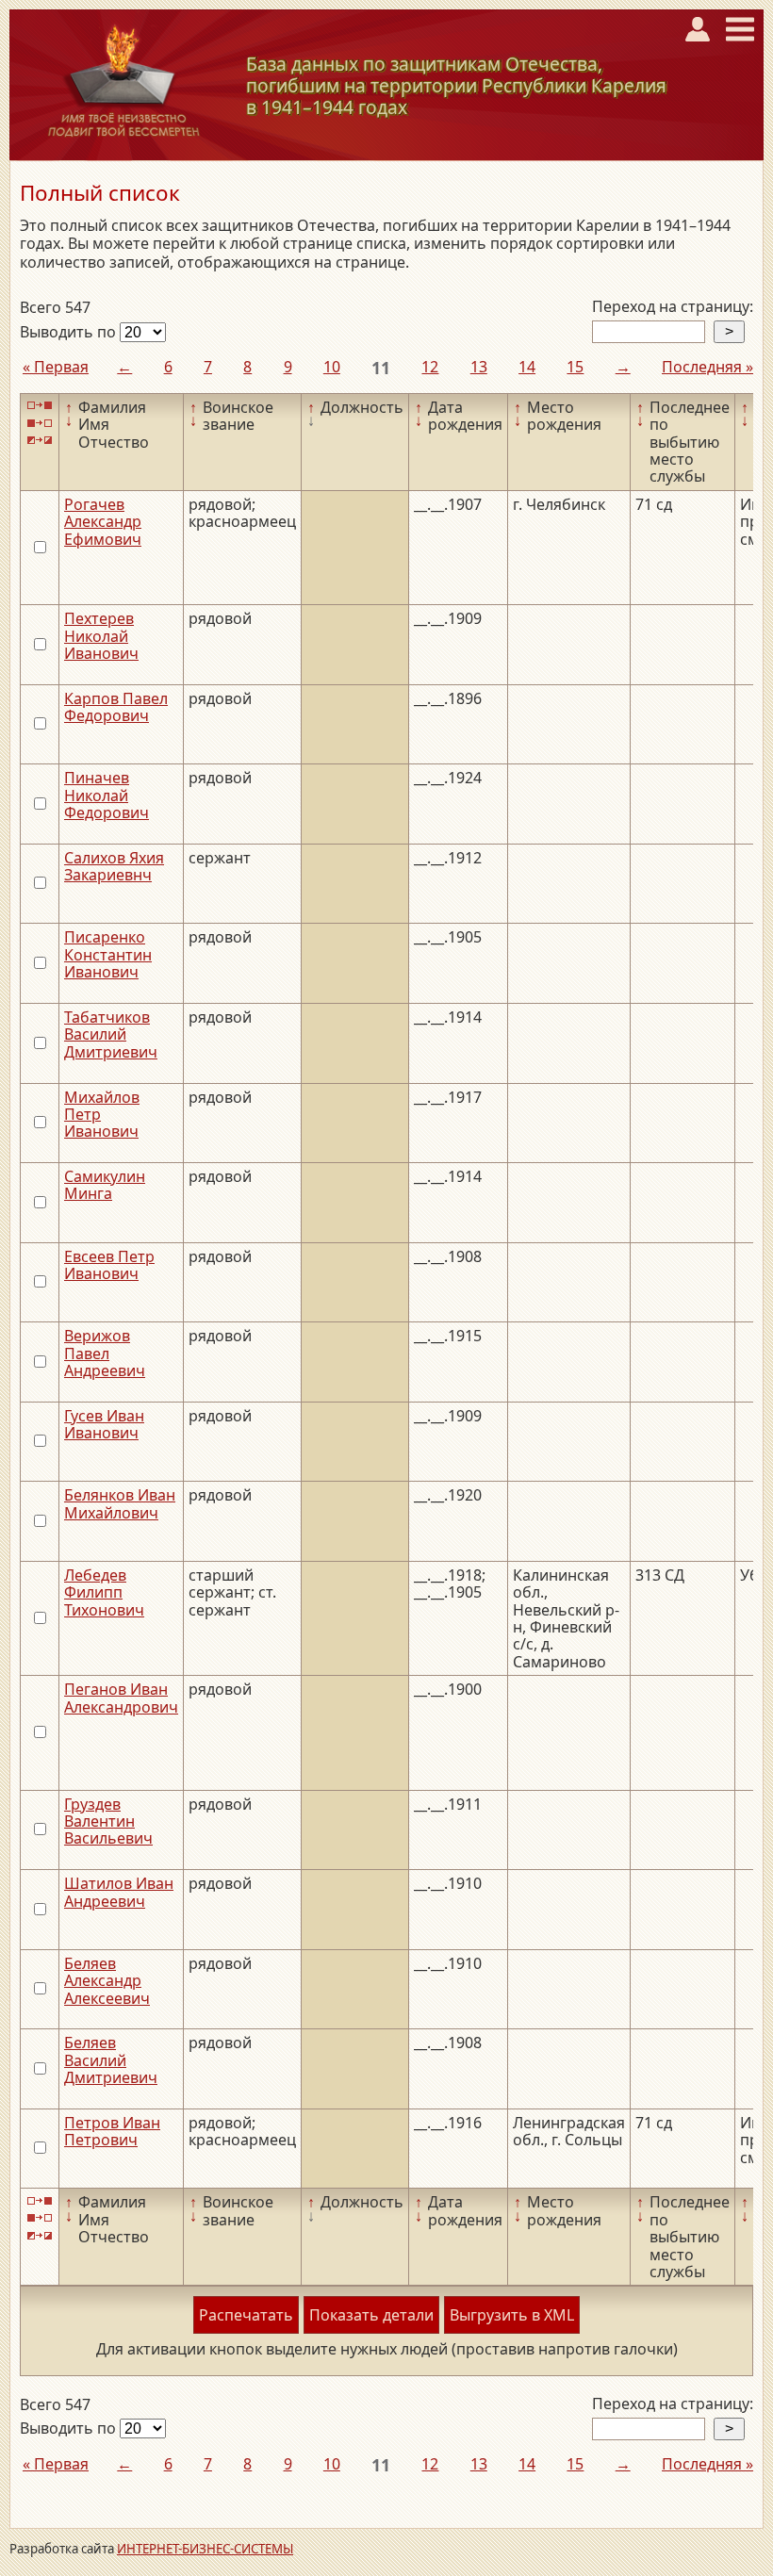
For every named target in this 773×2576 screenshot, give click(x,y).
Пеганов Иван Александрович (121, 1698)
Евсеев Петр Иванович (109, 1265)
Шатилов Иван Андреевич (119, 1892)
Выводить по (70, 332)
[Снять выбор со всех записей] (40, 423)
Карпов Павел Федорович (116, 707)
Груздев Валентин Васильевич (108, 1821)
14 (527, 367)
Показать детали (371, 2315)
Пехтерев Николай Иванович (101, 636)
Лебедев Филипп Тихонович (104, 1592)
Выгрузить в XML (512, 2315)
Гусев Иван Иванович (104, 1424)
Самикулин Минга (105, 1185)
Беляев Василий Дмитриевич (111, 2060)
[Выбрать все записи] (40, 406)
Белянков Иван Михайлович (120, 1503)
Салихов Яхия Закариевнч (114, 866)
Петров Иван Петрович (112, 2131)
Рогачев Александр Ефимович (103, 522)
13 (479, 367)
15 (575, 367)
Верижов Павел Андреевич (105, 1353)
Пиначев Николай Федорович (107, 795)
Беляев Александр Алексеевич (107, 1981)
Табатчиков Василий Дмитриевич (111, 1034)
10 (332, 367)
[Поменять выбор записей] (40, 441)
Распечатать (246, 2315)
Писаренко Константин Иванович (108, 954)
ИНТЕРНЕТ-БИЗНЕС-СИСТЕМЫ (205, 2549)
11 (381, 368)
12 (430, 367)
